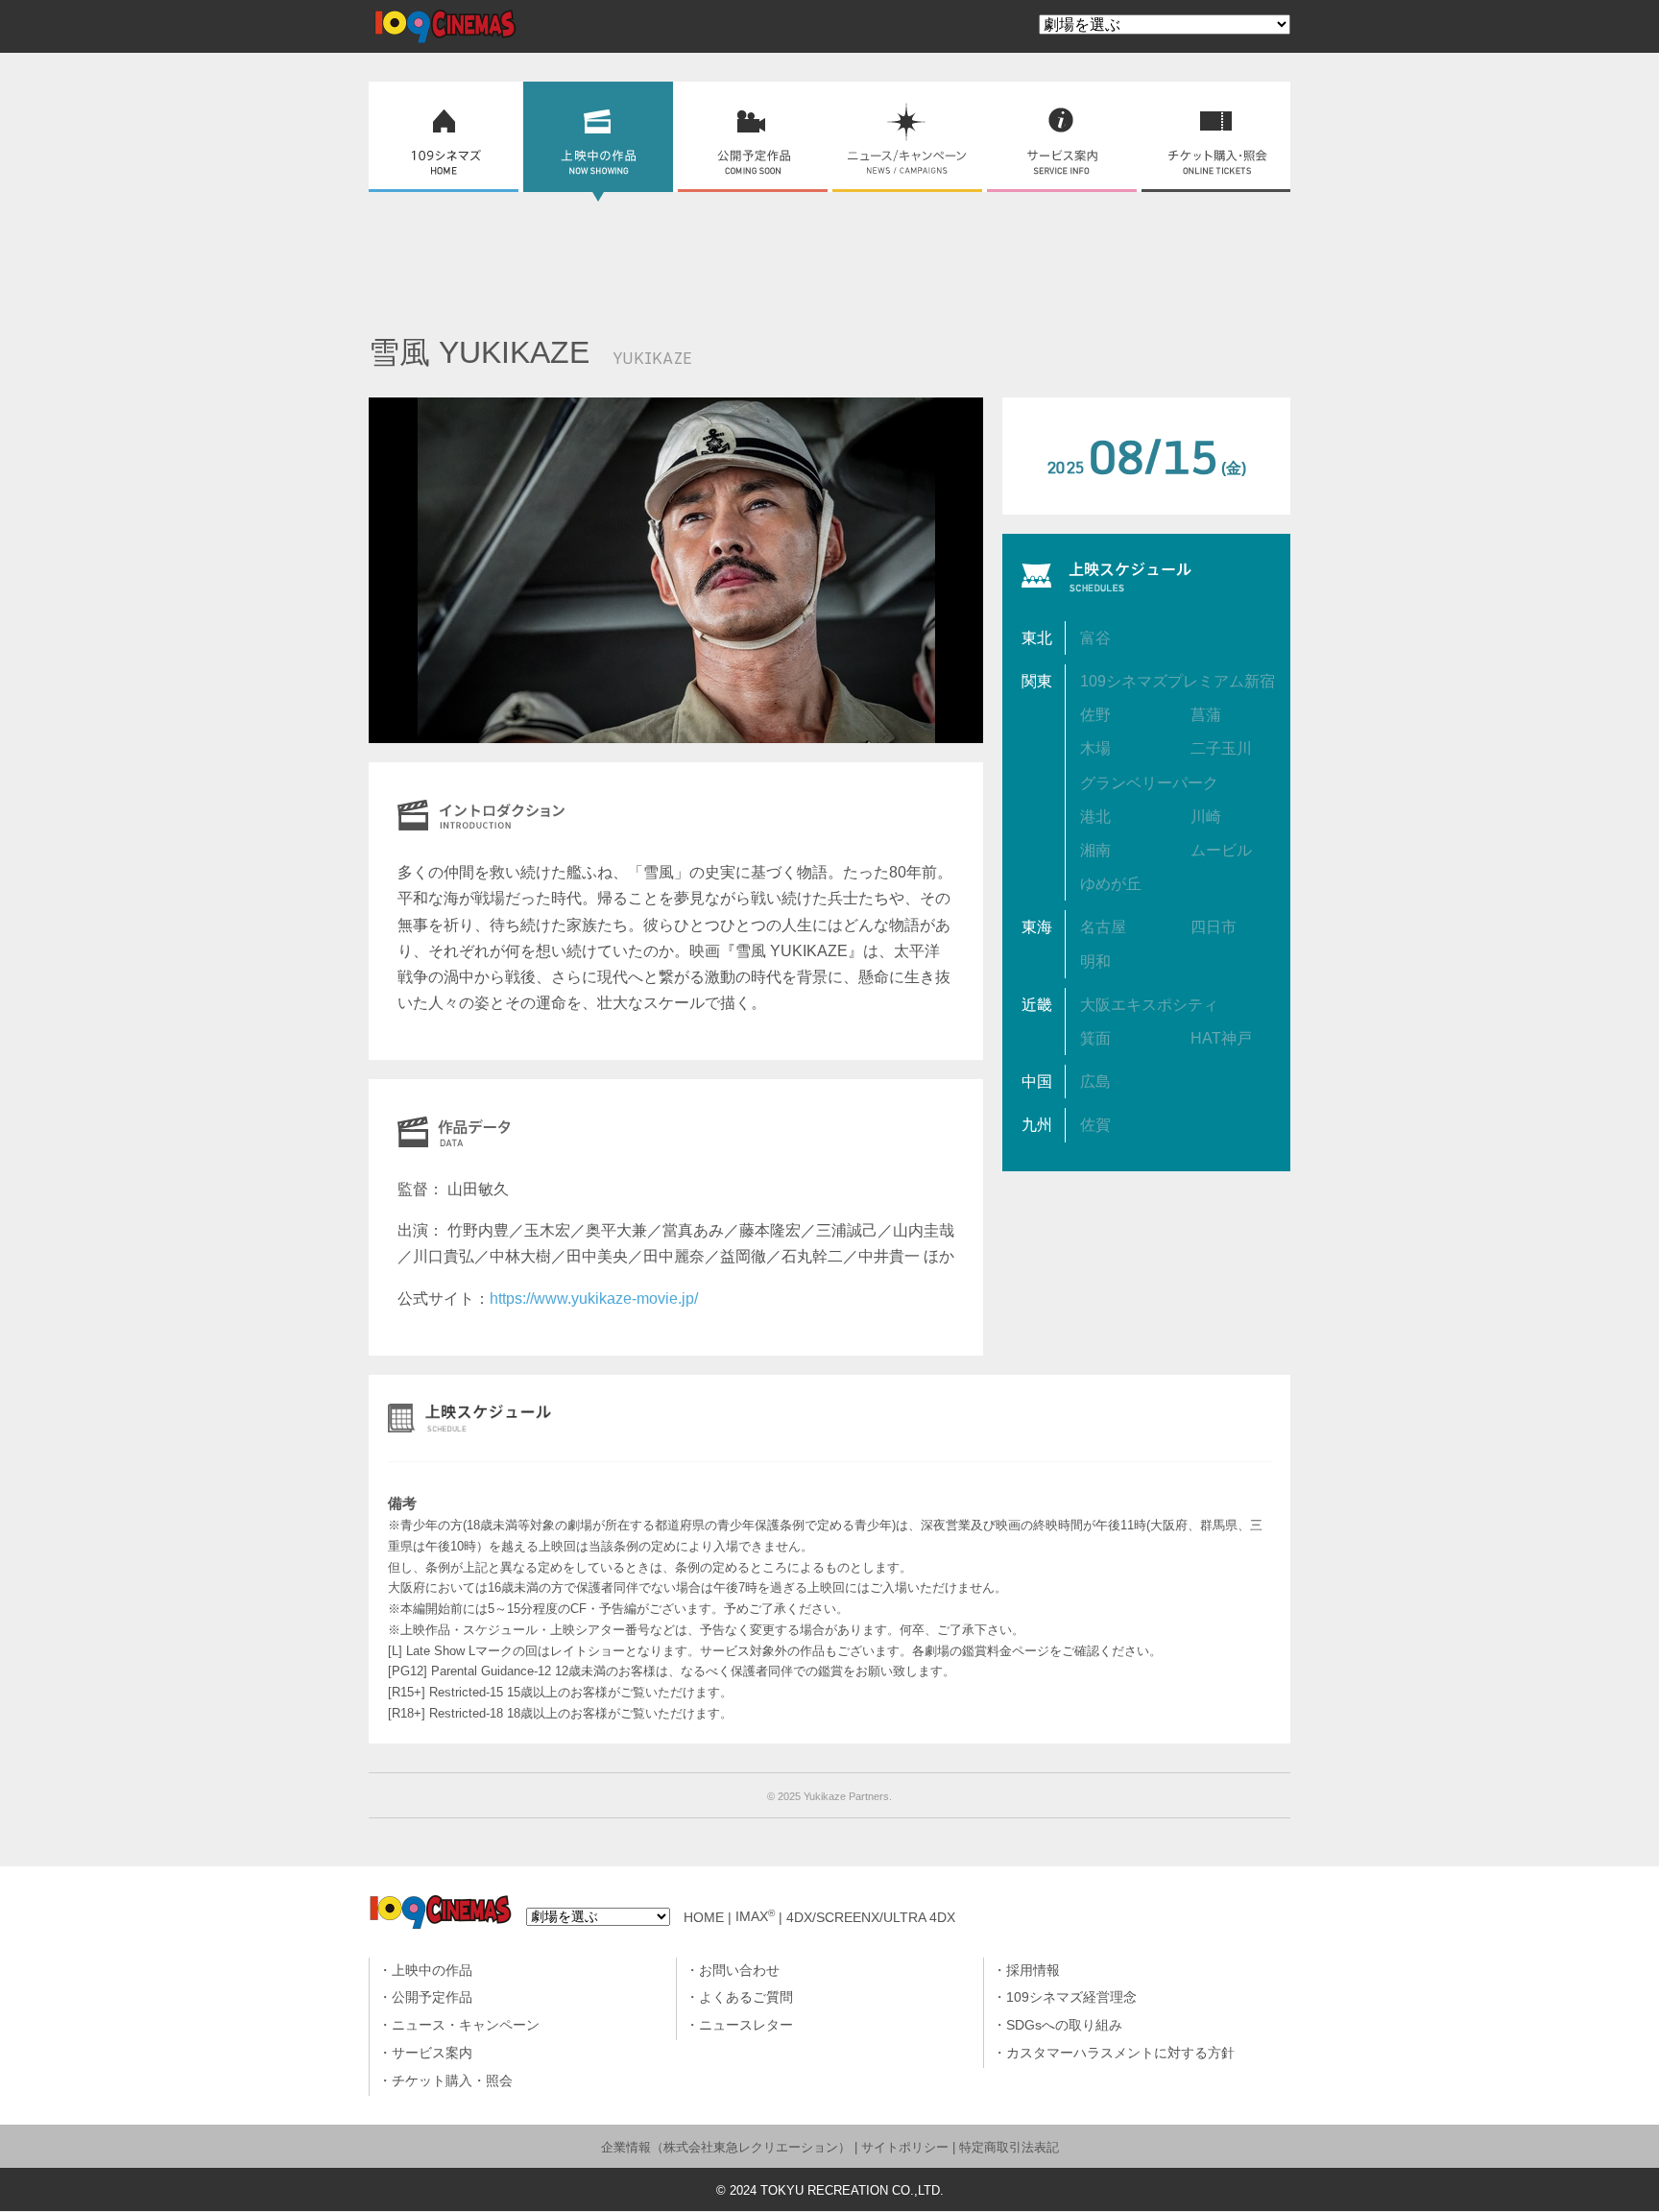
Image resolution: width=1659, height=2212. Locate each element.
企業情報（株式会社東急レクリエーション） (726, 2147)
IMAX (755, 1917)
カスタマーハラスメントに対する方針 (1120, 2053)
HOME (704, 1917)
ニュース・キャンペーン (466, 2025)
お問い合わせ (739, 1971)
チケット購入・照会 (452, 2081)
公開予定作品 (432, 1997)
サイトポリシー (905, 2147)
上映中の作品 (432, 1971)
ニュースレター (746, 2025)
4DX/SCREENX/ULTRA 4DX (871, 1917)
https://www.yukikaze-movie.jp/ (594, 1298)
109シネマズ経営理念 (1071, 1997)
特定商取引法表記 (1009, 2147)
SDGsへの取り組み (1064, 2025)
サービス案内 (432, 2053)
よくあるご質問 (746, 1997)
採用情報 (1033, 1971)
